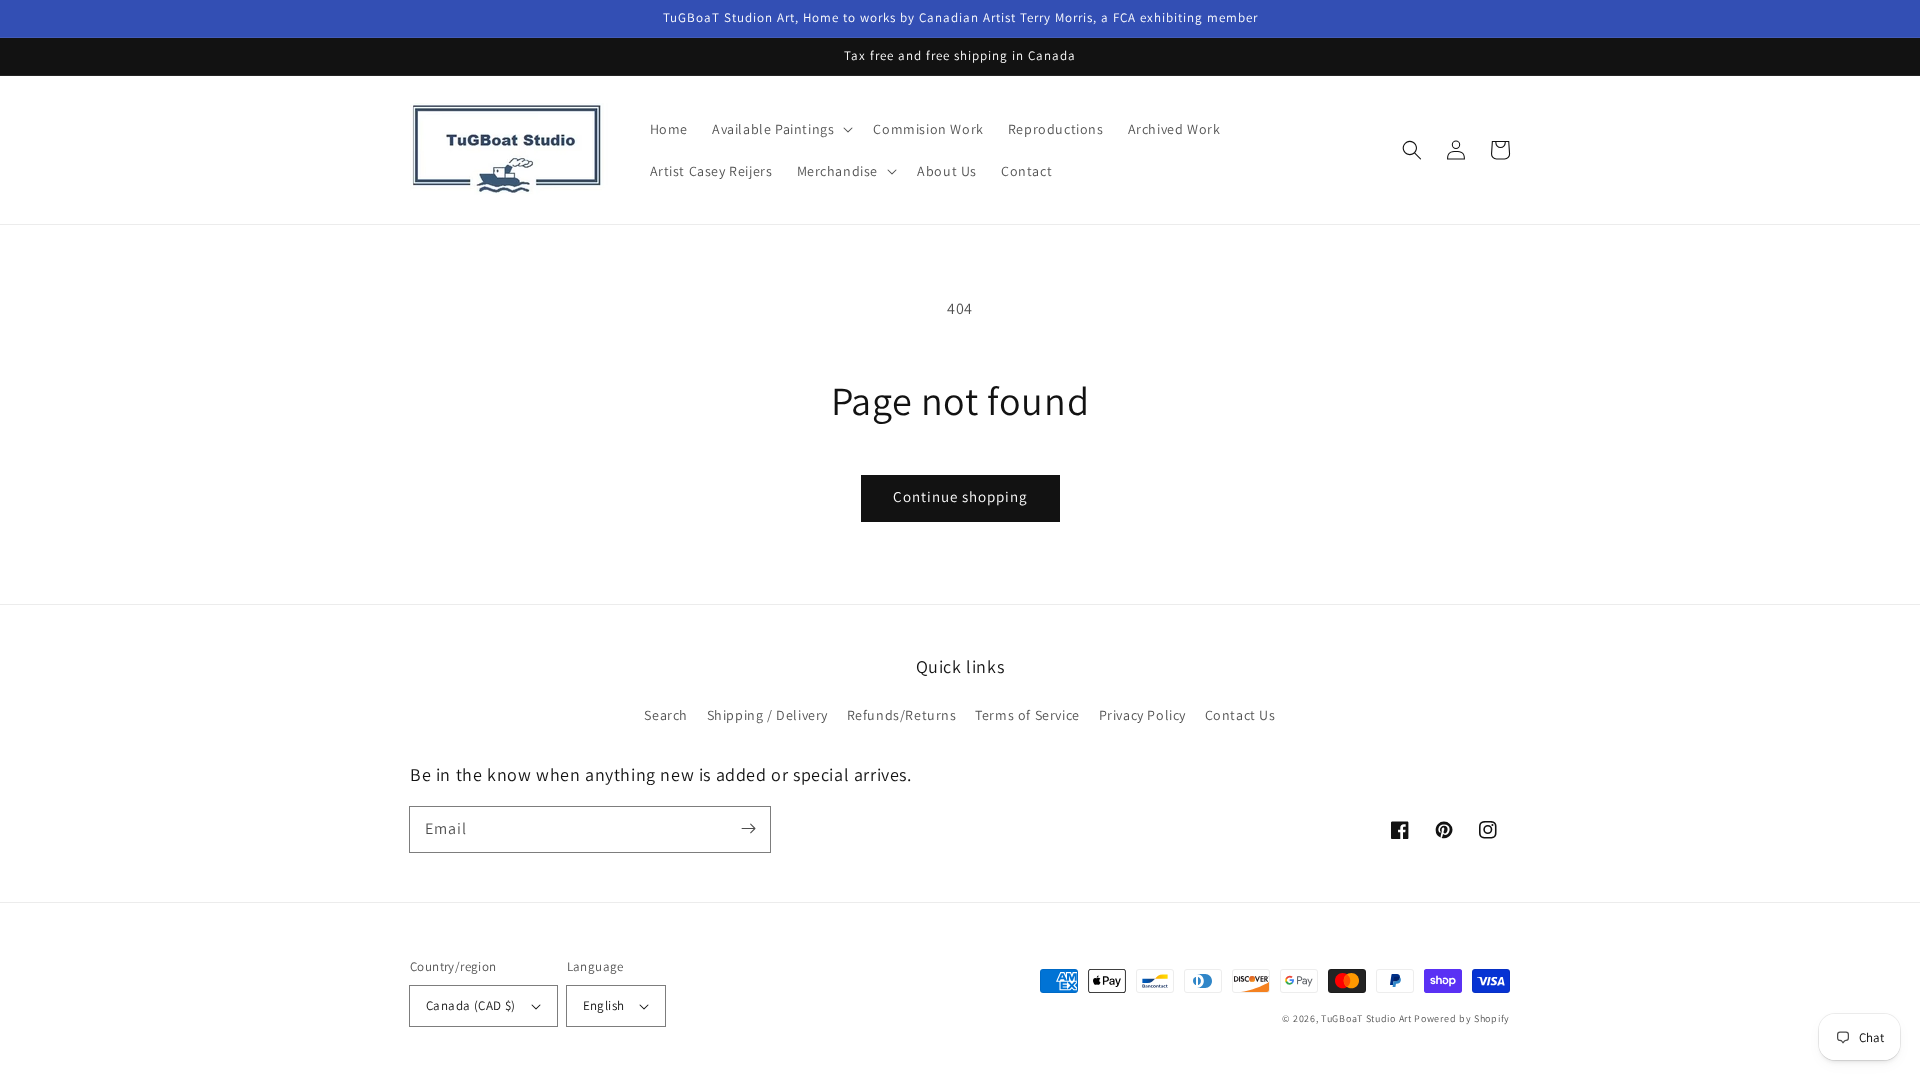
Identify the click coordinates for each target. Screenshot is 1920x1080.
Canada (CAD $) (471, 1005)
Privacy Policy (1142, 715)
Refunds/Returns (902, 715)
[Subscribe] (748, 829)
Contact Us (1240, 715)
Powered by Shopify (1462, 1018)
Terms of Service (1027, 715)
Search (666, 715)
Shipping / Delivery (767, 715)
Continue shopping (960, 496)
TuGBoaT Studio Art (1366, 1018)
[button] (780, 129)
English (604, 1005)
